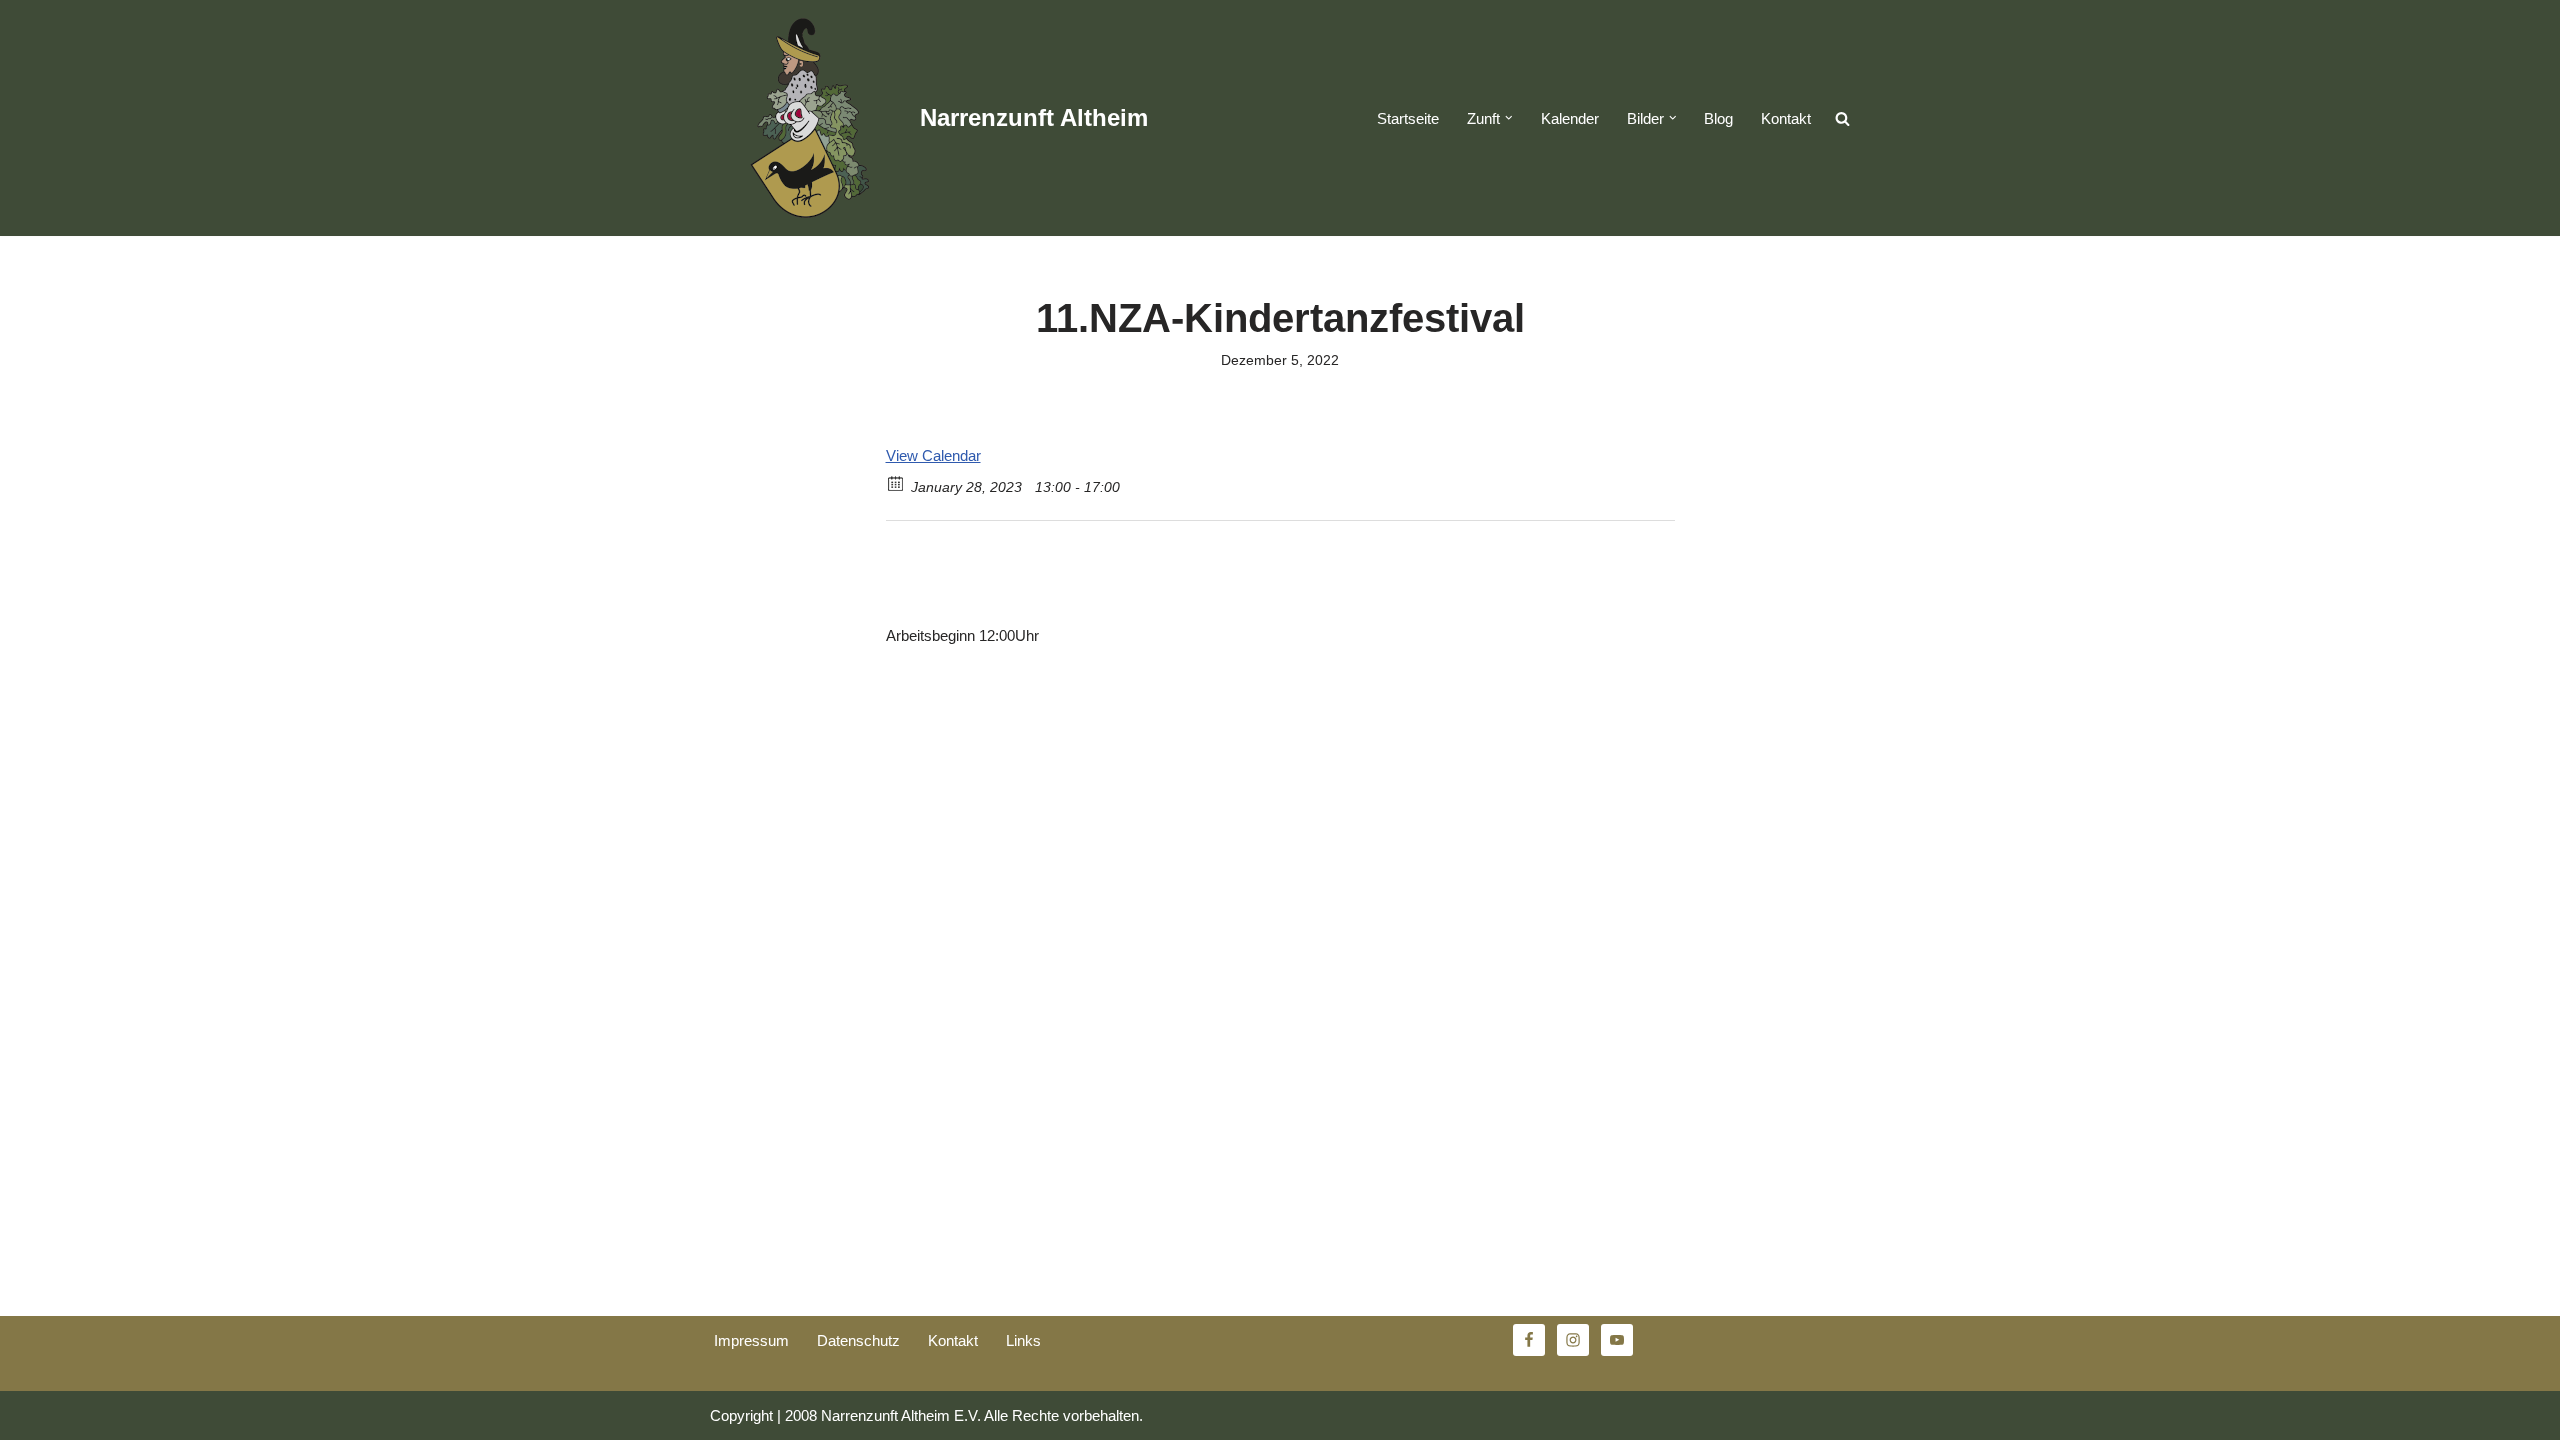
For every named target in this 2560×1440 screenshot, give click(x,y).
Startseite (1408, 118)
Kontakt (1786, 118)
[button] (1509, 118)
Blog (1718, 118)
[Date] (896, 482)
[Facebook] (930, 569)
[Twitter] (899, 569)
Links (1023, 1340)
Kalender (1570, 118)
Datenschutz (858, 1340)
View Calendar (933, 455)
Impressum (751, 1340)
